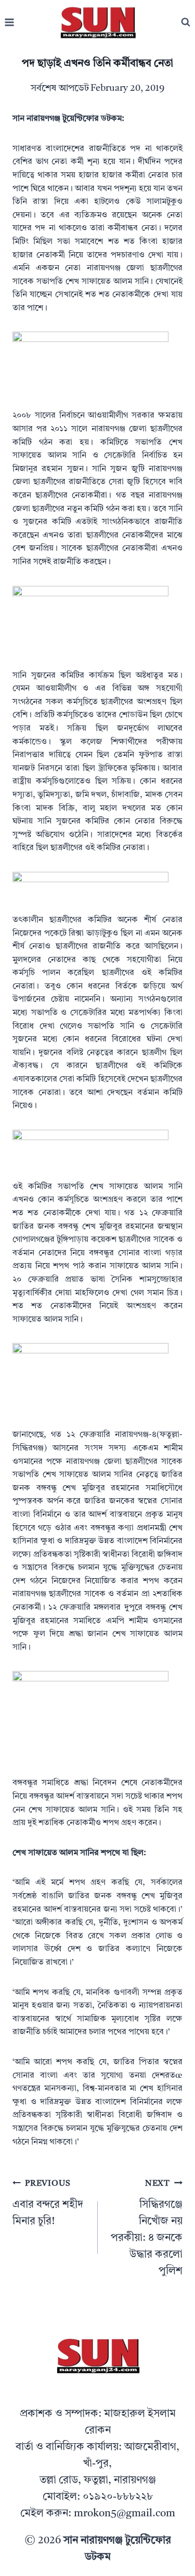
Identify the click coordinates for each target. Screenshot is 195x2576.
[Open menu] (10, 23)
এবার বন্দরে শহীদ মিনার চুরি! (48, 2203)
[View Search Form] (186, 22)
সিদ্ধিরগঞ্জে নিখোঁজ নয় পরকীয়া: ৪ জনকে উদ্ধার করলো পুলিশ (147, 2228)
